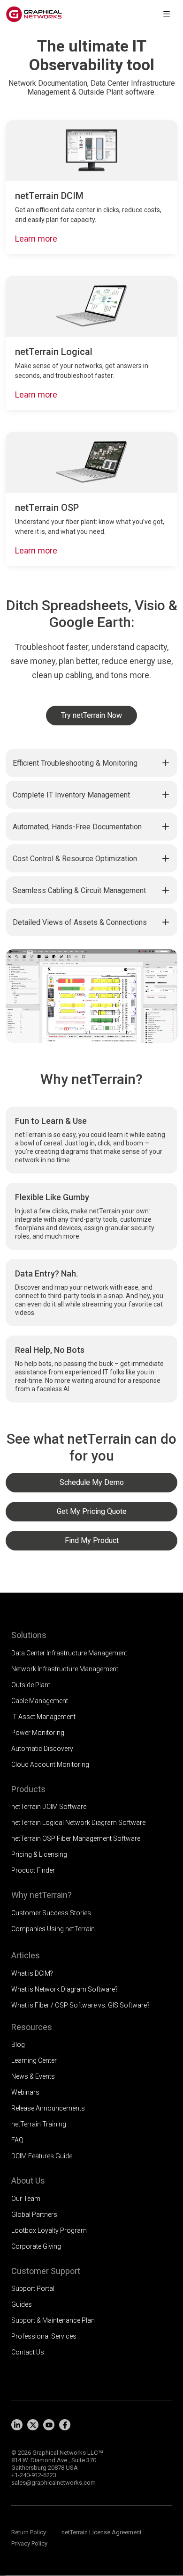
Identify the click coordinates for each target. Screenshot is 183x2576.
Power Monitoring (38, 1733)
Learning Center (34, 2060)
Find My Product (92, 1540)
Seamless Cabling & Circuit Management (79, 890)
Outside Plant (31, 1685)
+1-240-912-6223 (34, 2475)
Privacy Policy (29, 2543)
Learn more (36, 239)
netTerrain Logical (54, 352)
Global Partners (34, 2214)
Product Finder (33, 1870)
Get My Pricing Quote (92, 1511)
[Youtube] (49, 2425)
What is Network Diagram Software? (65, 1989)
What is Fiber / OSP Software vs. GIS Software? (80, 2005)
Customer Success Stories (51, 1913)
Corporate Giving (36, 2246)
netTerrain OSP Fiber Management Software (76, 1838)
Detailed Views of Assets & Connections (80, 922)
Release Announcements (48, 2108)
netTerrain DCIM (49, 196)
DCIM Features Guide (42, 2156)
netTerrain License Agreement (102, 2532)
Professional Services (44, 2336)
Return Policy (29, 2532)
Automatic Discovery (42, 1749)
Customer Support (46, 2271)
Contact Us (28, 2352)
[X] (33, 2425)
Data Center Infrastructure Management (69, 1653)
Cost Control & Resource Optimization (75, 859)
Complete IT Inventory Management (71, 795)
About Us (28, 2181)
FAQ (17, 2140)
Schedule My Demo (92, 1482)
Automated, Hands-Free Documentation (77, 827)
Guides (22, 2304)
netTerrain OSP (47, 508)
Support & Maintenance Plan (53, 2320)
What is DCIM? (32, 1973)
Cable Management (40, 1701)
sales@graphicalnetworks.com (53, 2483)
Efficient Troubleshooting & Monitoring (75, 763)
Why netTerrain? (42, 1895)
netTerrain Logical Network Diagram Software (78, 1823)
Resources (32, 2027)
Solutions (29, 1635)
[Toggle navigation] (167, 14)
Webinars (25, 2092)
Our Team (26, 2199)
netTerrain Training (39, 2124)
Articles (26, 1955)
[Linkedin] (17, 2425)
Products (28, 1789)
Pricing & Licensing (39, 1854)
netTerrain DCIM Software (49, 1807)
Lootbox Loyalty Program (49, 2230)
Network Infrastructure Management (65, 1669)
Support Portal (33, 2288)
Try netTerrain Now (91, 715)
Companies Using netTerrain (53, 1929)
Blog (18, 2045)
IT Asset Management (43, 1717)
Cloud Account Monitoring (50, 1764)
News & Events (33, 2076)
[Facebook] (65, 2425)
